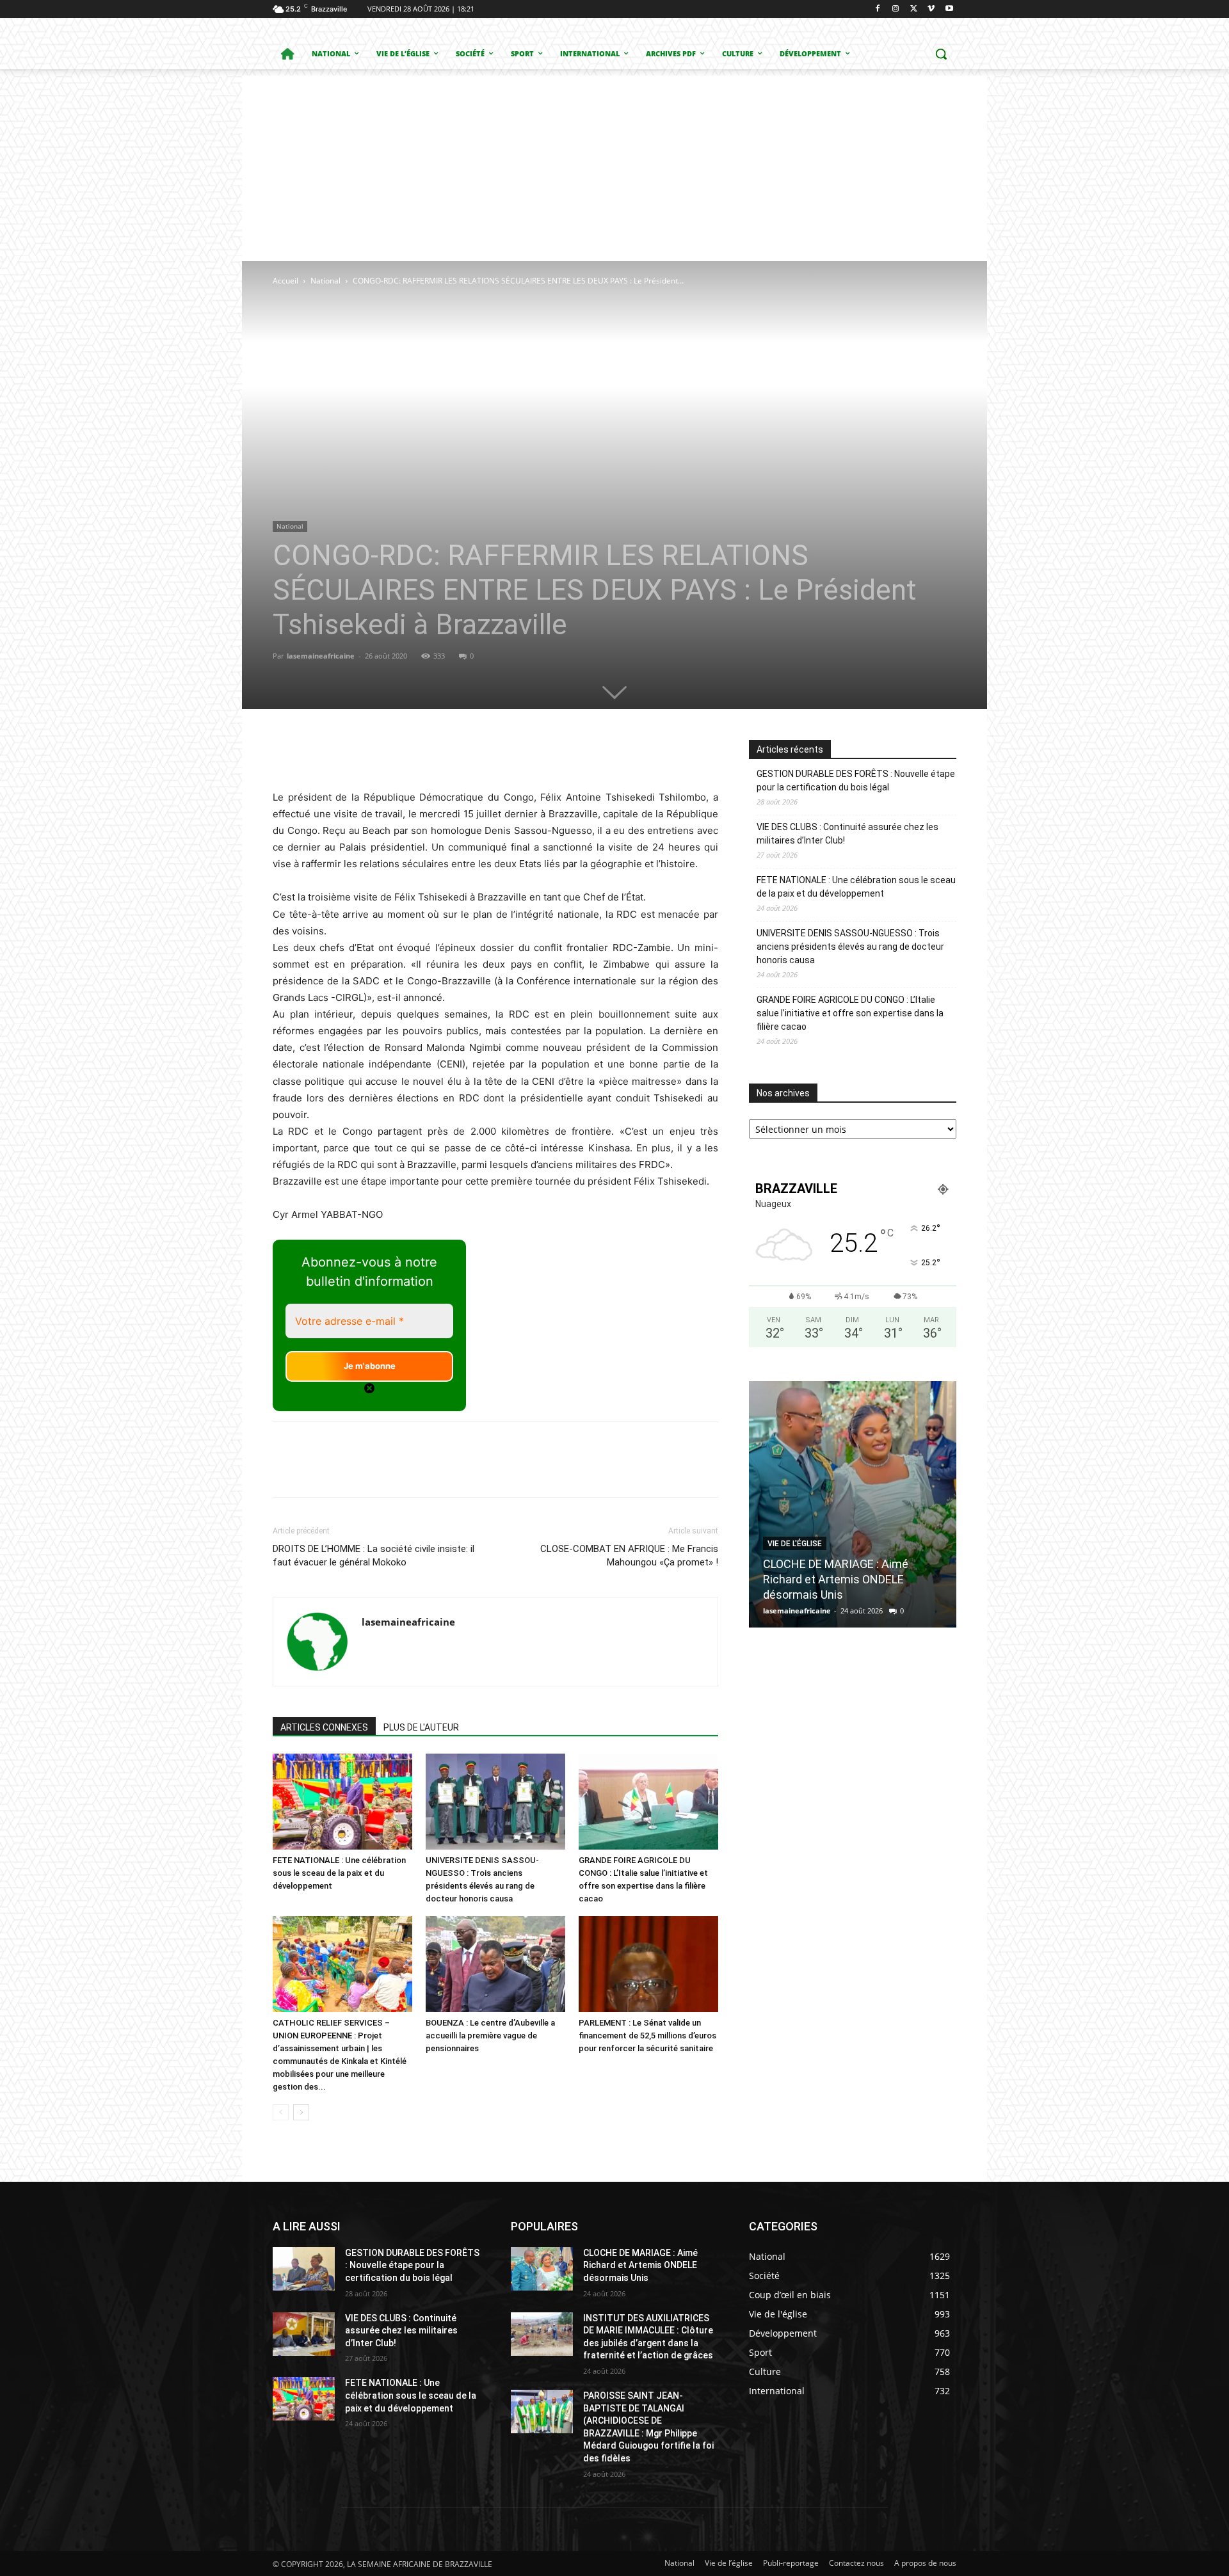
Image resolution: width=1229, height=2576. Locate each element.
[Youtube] (949, 9)
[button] (941, 54)
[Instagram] (896, 9)
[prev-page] (281, 2112)
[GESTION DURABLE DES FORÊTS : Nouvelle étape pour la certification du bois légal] (304, 2269)
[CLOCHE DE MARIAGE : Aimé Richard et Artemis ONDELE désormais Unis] (853, 1504)
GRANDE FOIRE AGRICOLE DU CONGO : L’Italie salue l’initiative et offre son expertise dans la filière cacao (850, 1013)
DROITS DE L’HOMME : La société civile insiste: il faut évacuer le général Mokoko (374, 1556)
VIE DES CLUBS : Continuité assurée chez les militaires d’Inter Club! (847, 834)
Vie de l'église (795, 1544)
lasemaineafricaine (321, 656)
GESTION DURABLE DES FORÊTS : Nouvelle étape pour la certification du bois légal (856, 780)
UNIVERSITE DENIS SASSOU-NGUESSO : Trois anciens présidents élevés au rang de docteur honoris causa (850, 947)
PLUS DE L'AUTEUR (421, 1727)
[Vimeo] (931, 9)
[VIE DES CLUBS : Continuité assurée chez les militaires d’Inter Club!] (304, 2334)
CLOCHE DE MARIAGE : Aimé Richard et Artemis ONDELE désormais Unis (836, 1579)
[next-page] (301, 2112)
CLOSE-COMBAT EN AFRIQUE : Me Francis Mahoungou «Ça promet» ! (629, 1556)
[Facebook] (878, 9)
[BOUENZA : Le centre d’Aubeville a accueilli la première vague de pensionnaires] (495, 1964)
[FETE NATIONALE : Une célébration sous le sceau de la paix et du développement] (342, 1802)
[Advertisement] (614, 165)
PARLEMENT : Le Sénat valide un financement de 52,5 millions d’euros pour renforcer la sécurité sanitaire (647, 2036)
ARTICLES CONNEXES (324, 1727)
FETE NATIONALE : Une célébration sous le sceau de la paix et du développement (339, 1873)
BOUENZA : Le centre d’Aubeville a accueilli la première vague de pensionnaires (490, 2036)
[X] (914, 9)
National (325, 281)
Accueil (285, 281)
